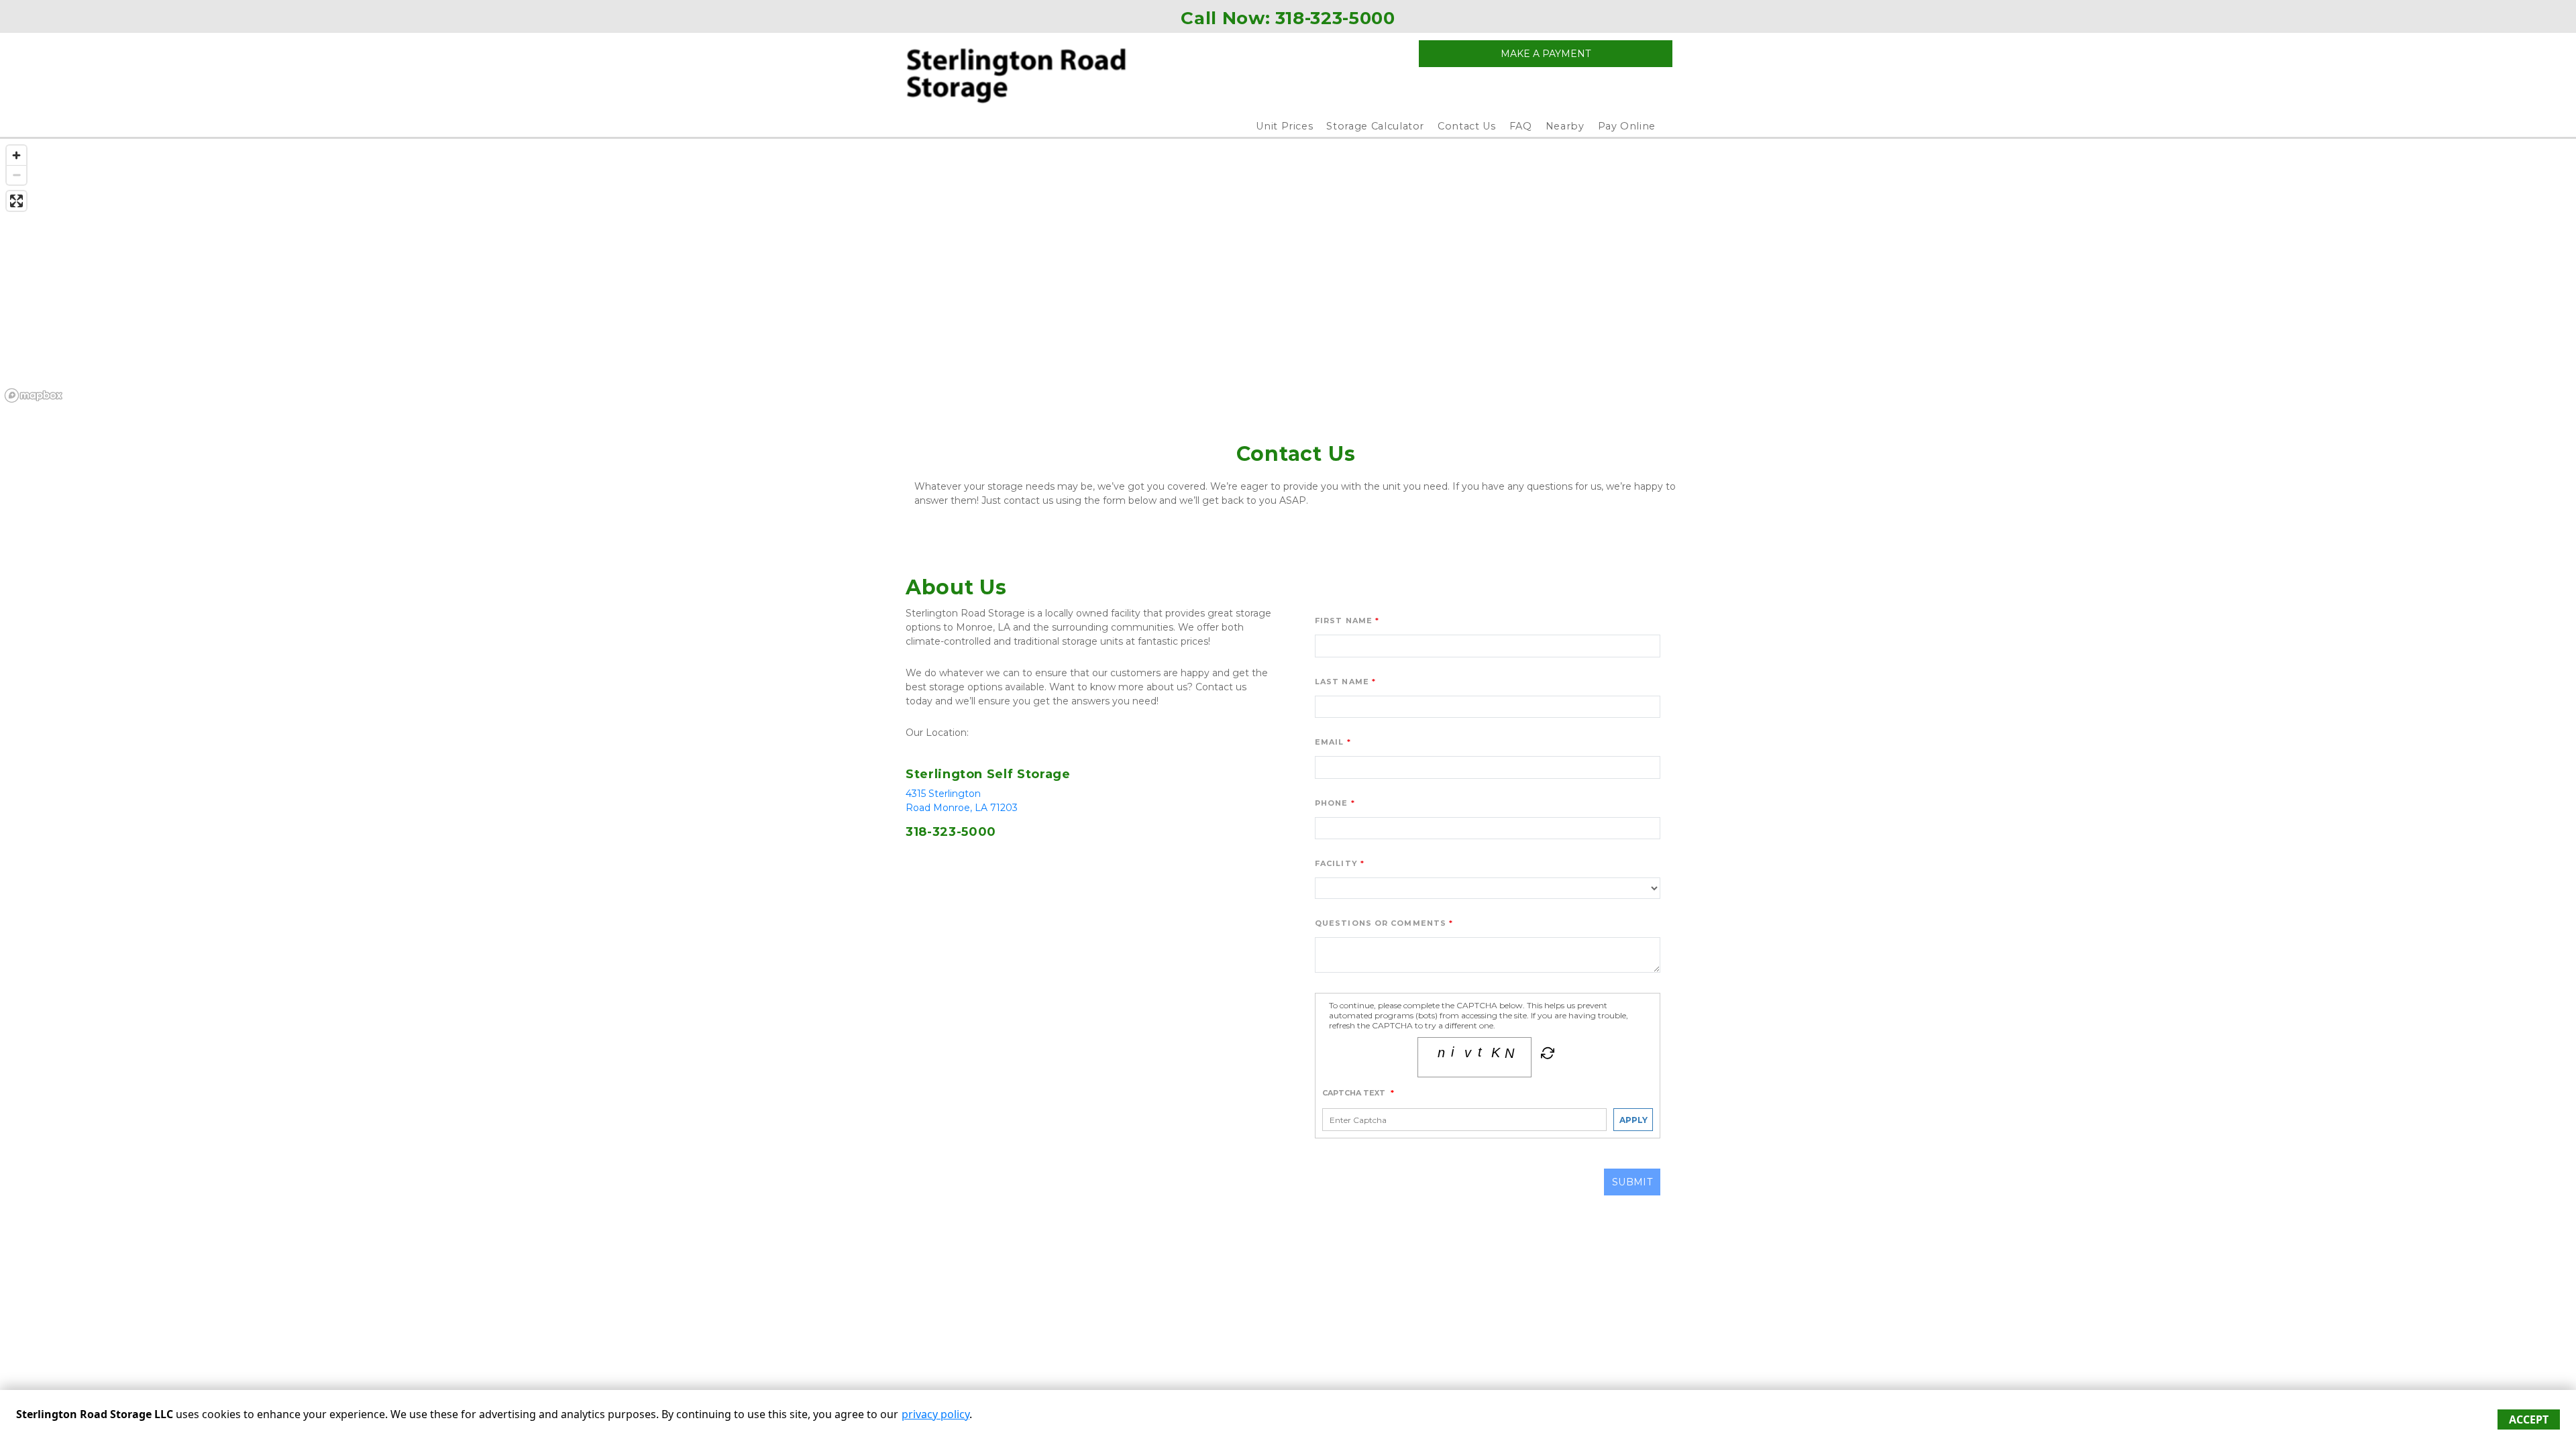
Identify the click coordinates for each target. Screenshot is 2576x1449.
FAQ (1521, 126)
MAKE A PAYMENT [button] (1546, 54)
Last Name (1342, 682)
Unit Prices (1284, 126)
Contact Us (1467, 126)
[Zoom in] (16, 155)
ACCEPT (2529, 1419)
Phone (1332, 803)
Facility (1336, 863)
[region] (1288, 273)
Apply (1633, 1120)
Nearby (1565, 126)
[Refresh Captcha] (1546, 1056)
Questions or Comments (1381, 923)
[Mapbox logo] (34, 395)
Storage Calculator (1375, 126)
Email (1330, 742)
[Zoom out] (16, 175)
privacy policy (935, 1414)
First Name (1344, 621)
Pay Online (1627, 126)
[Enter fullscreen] (16, 201)
